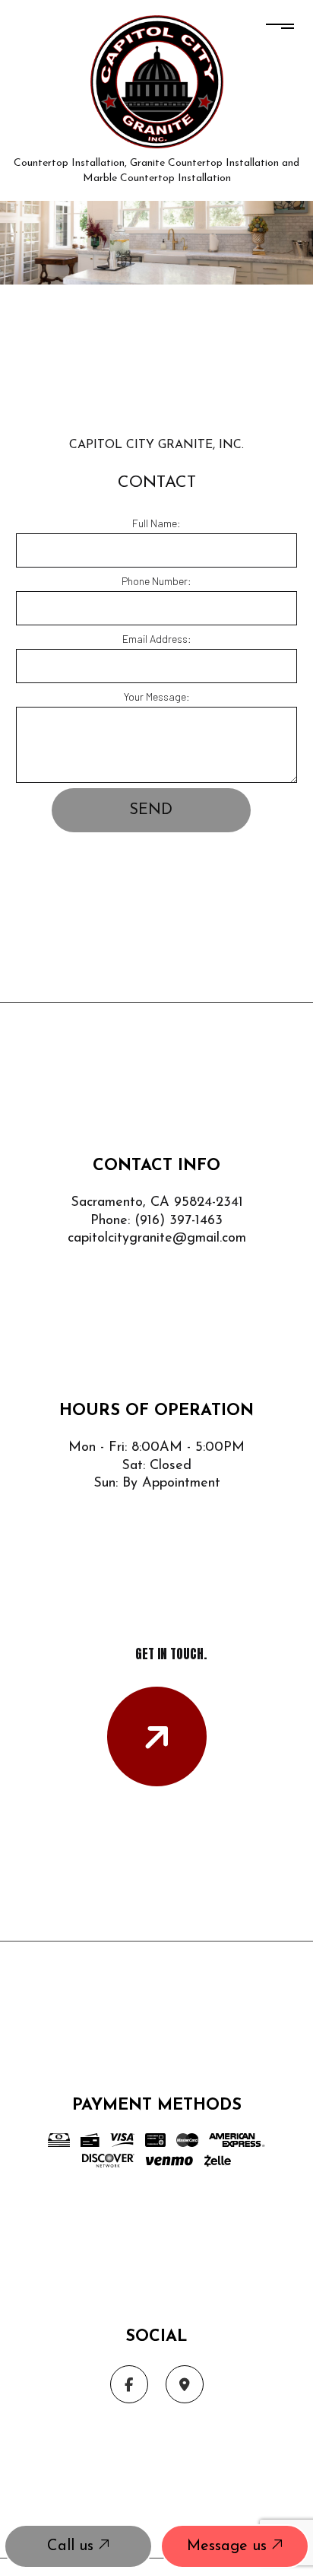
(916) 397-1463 (179, 1221)
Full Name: (156, 523)
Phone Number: (156, 581)
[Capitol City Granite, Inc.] (157, 80)
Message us (229, 2546)
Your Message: (157, 696)
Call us (73, 2546)
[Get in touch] (157, 1736)
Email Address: (157, 639)
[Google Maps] (185, 2385)
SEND (151, 810)
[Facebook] (129, 2385)
